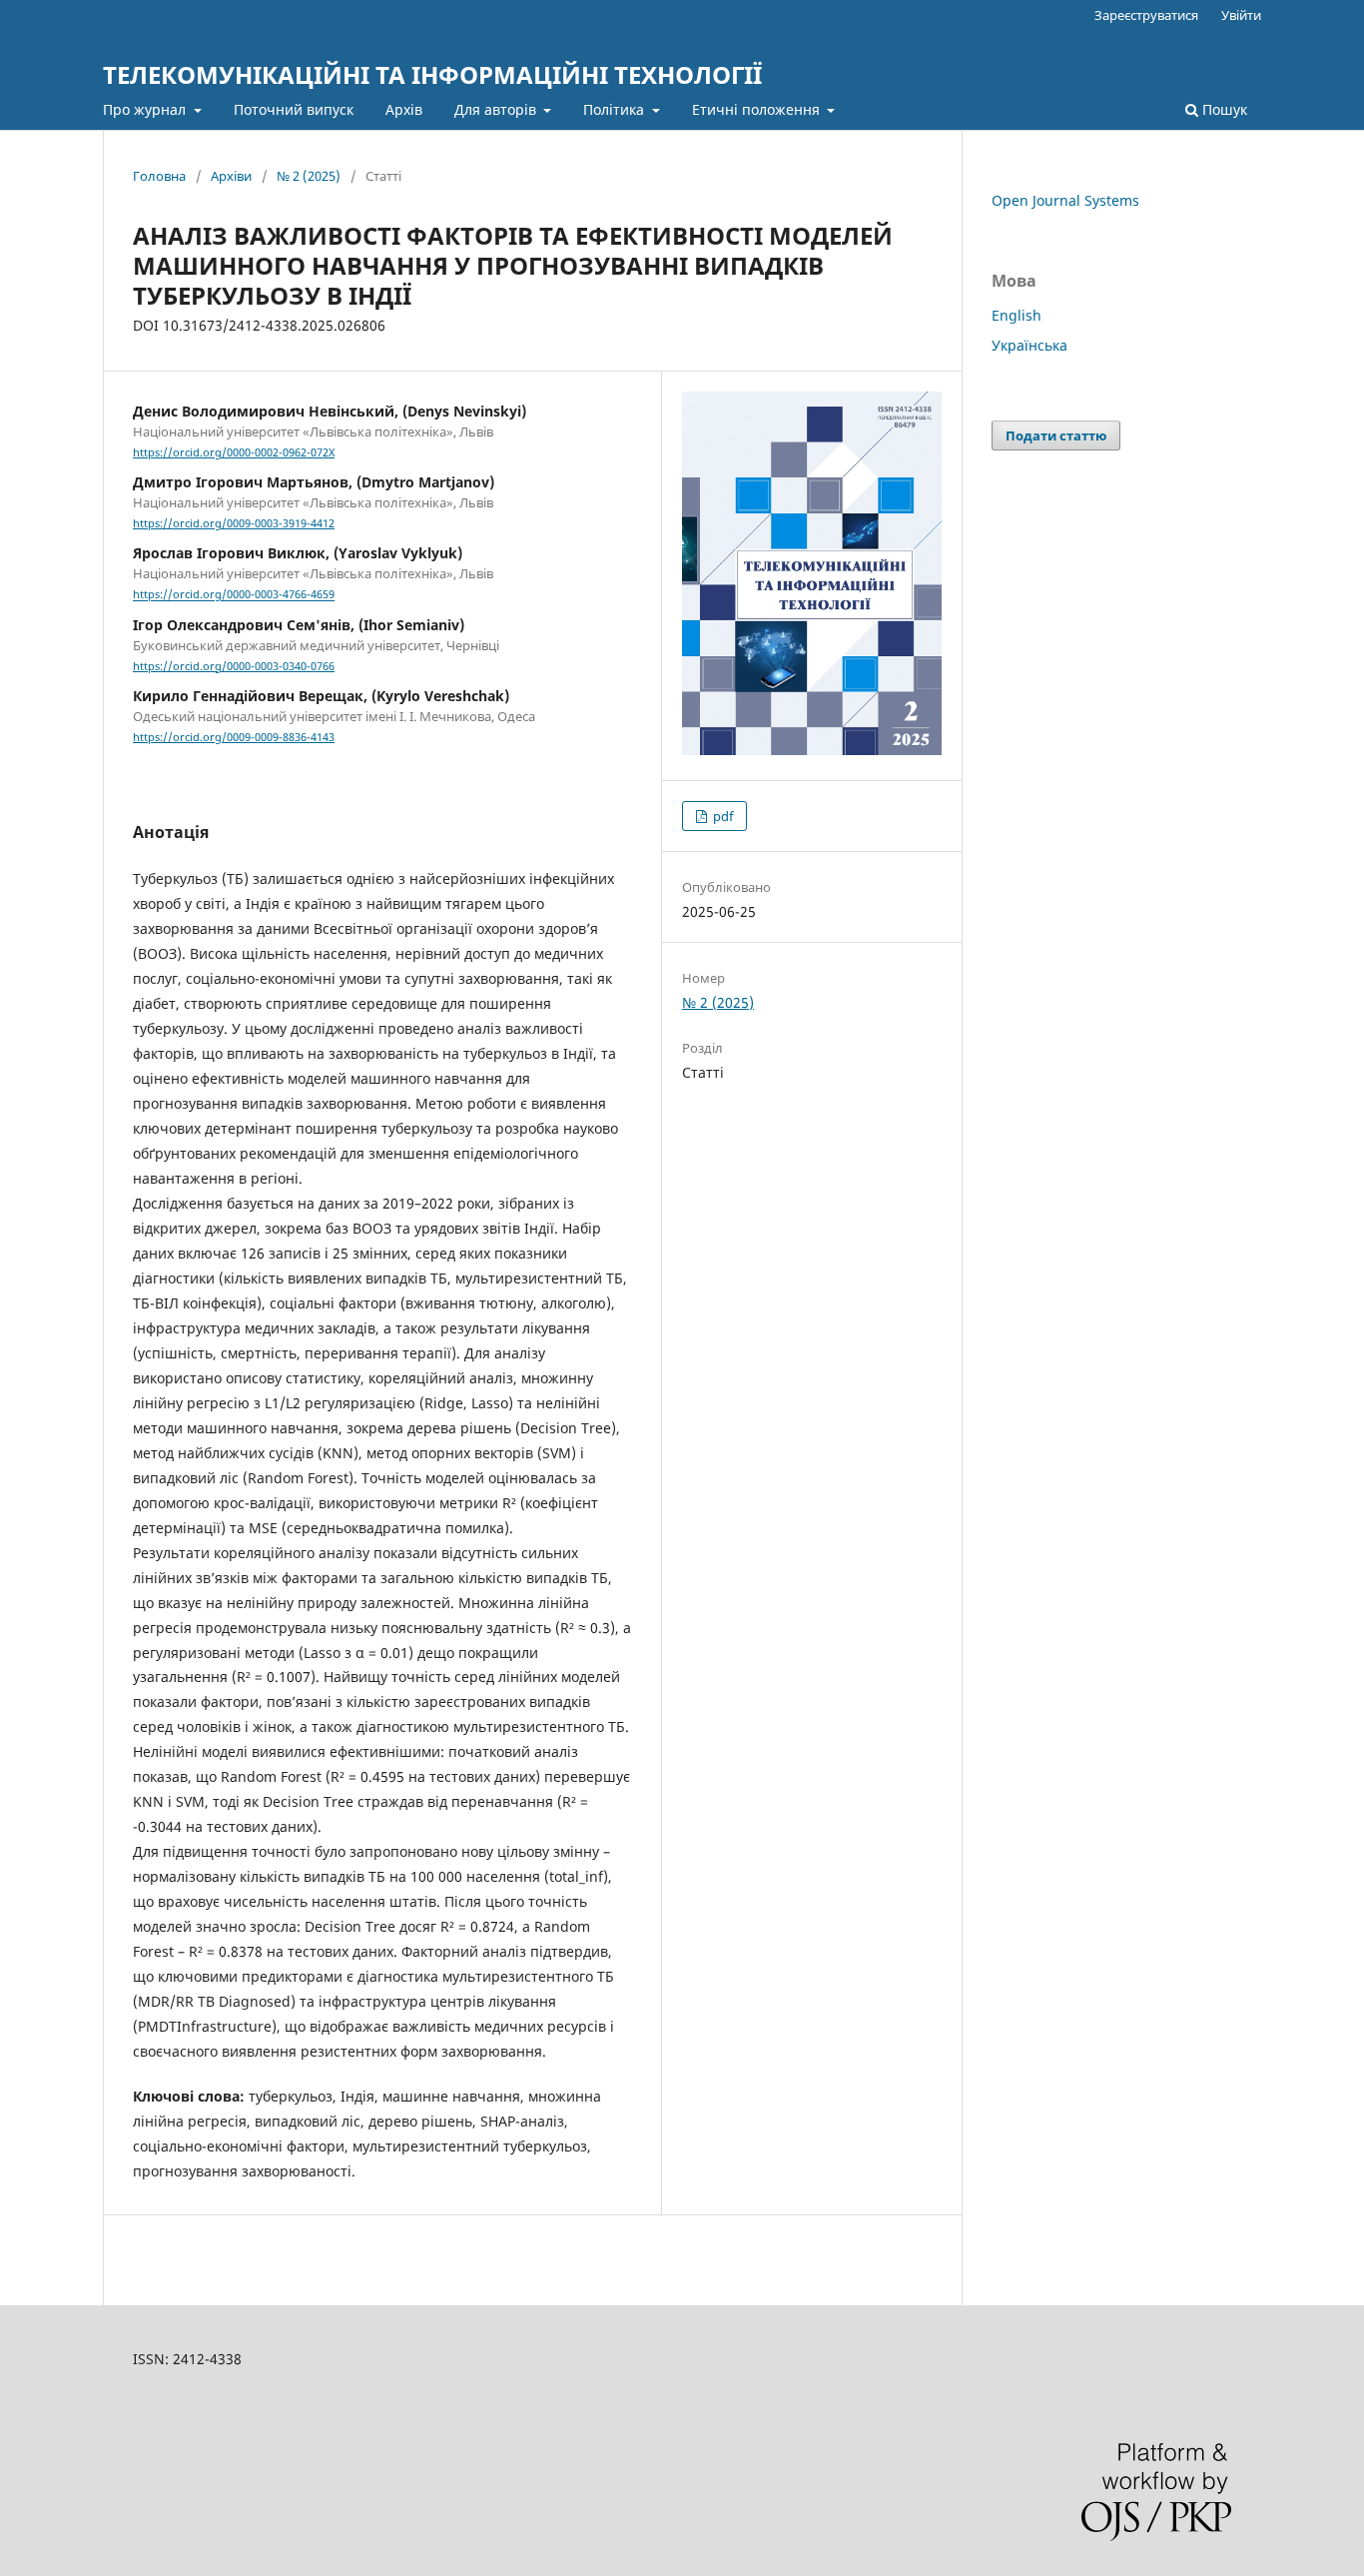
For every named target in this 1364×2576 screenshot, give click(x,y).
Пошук (1223, 109)
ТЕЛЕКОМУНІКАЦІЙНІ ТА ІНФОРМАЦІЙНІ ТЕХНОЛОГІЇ (432, 74)
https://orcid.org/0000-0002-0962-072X (234, 452)
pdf (721, 816)
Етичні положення (758, 109)
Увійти (1241, 15)
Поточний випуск (294, 109)
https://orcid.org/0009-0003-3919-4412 (234, 523)
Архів (404, 109)
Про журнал (146, 109)
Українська (1029, 345)
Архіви (231, 176)
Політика (616, 109)
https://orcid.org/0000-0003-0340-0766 (234, 666)
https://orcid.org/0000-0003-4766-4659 (234, 595)
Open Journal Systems (1065, 200)
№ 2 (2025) (309, 176)
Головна (159, 176)
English (1017, 315)
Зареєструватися (1146, 15)
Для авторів (497, 109)
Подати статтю (1056, 435)
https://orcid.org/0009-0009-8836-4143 (234, 737)
